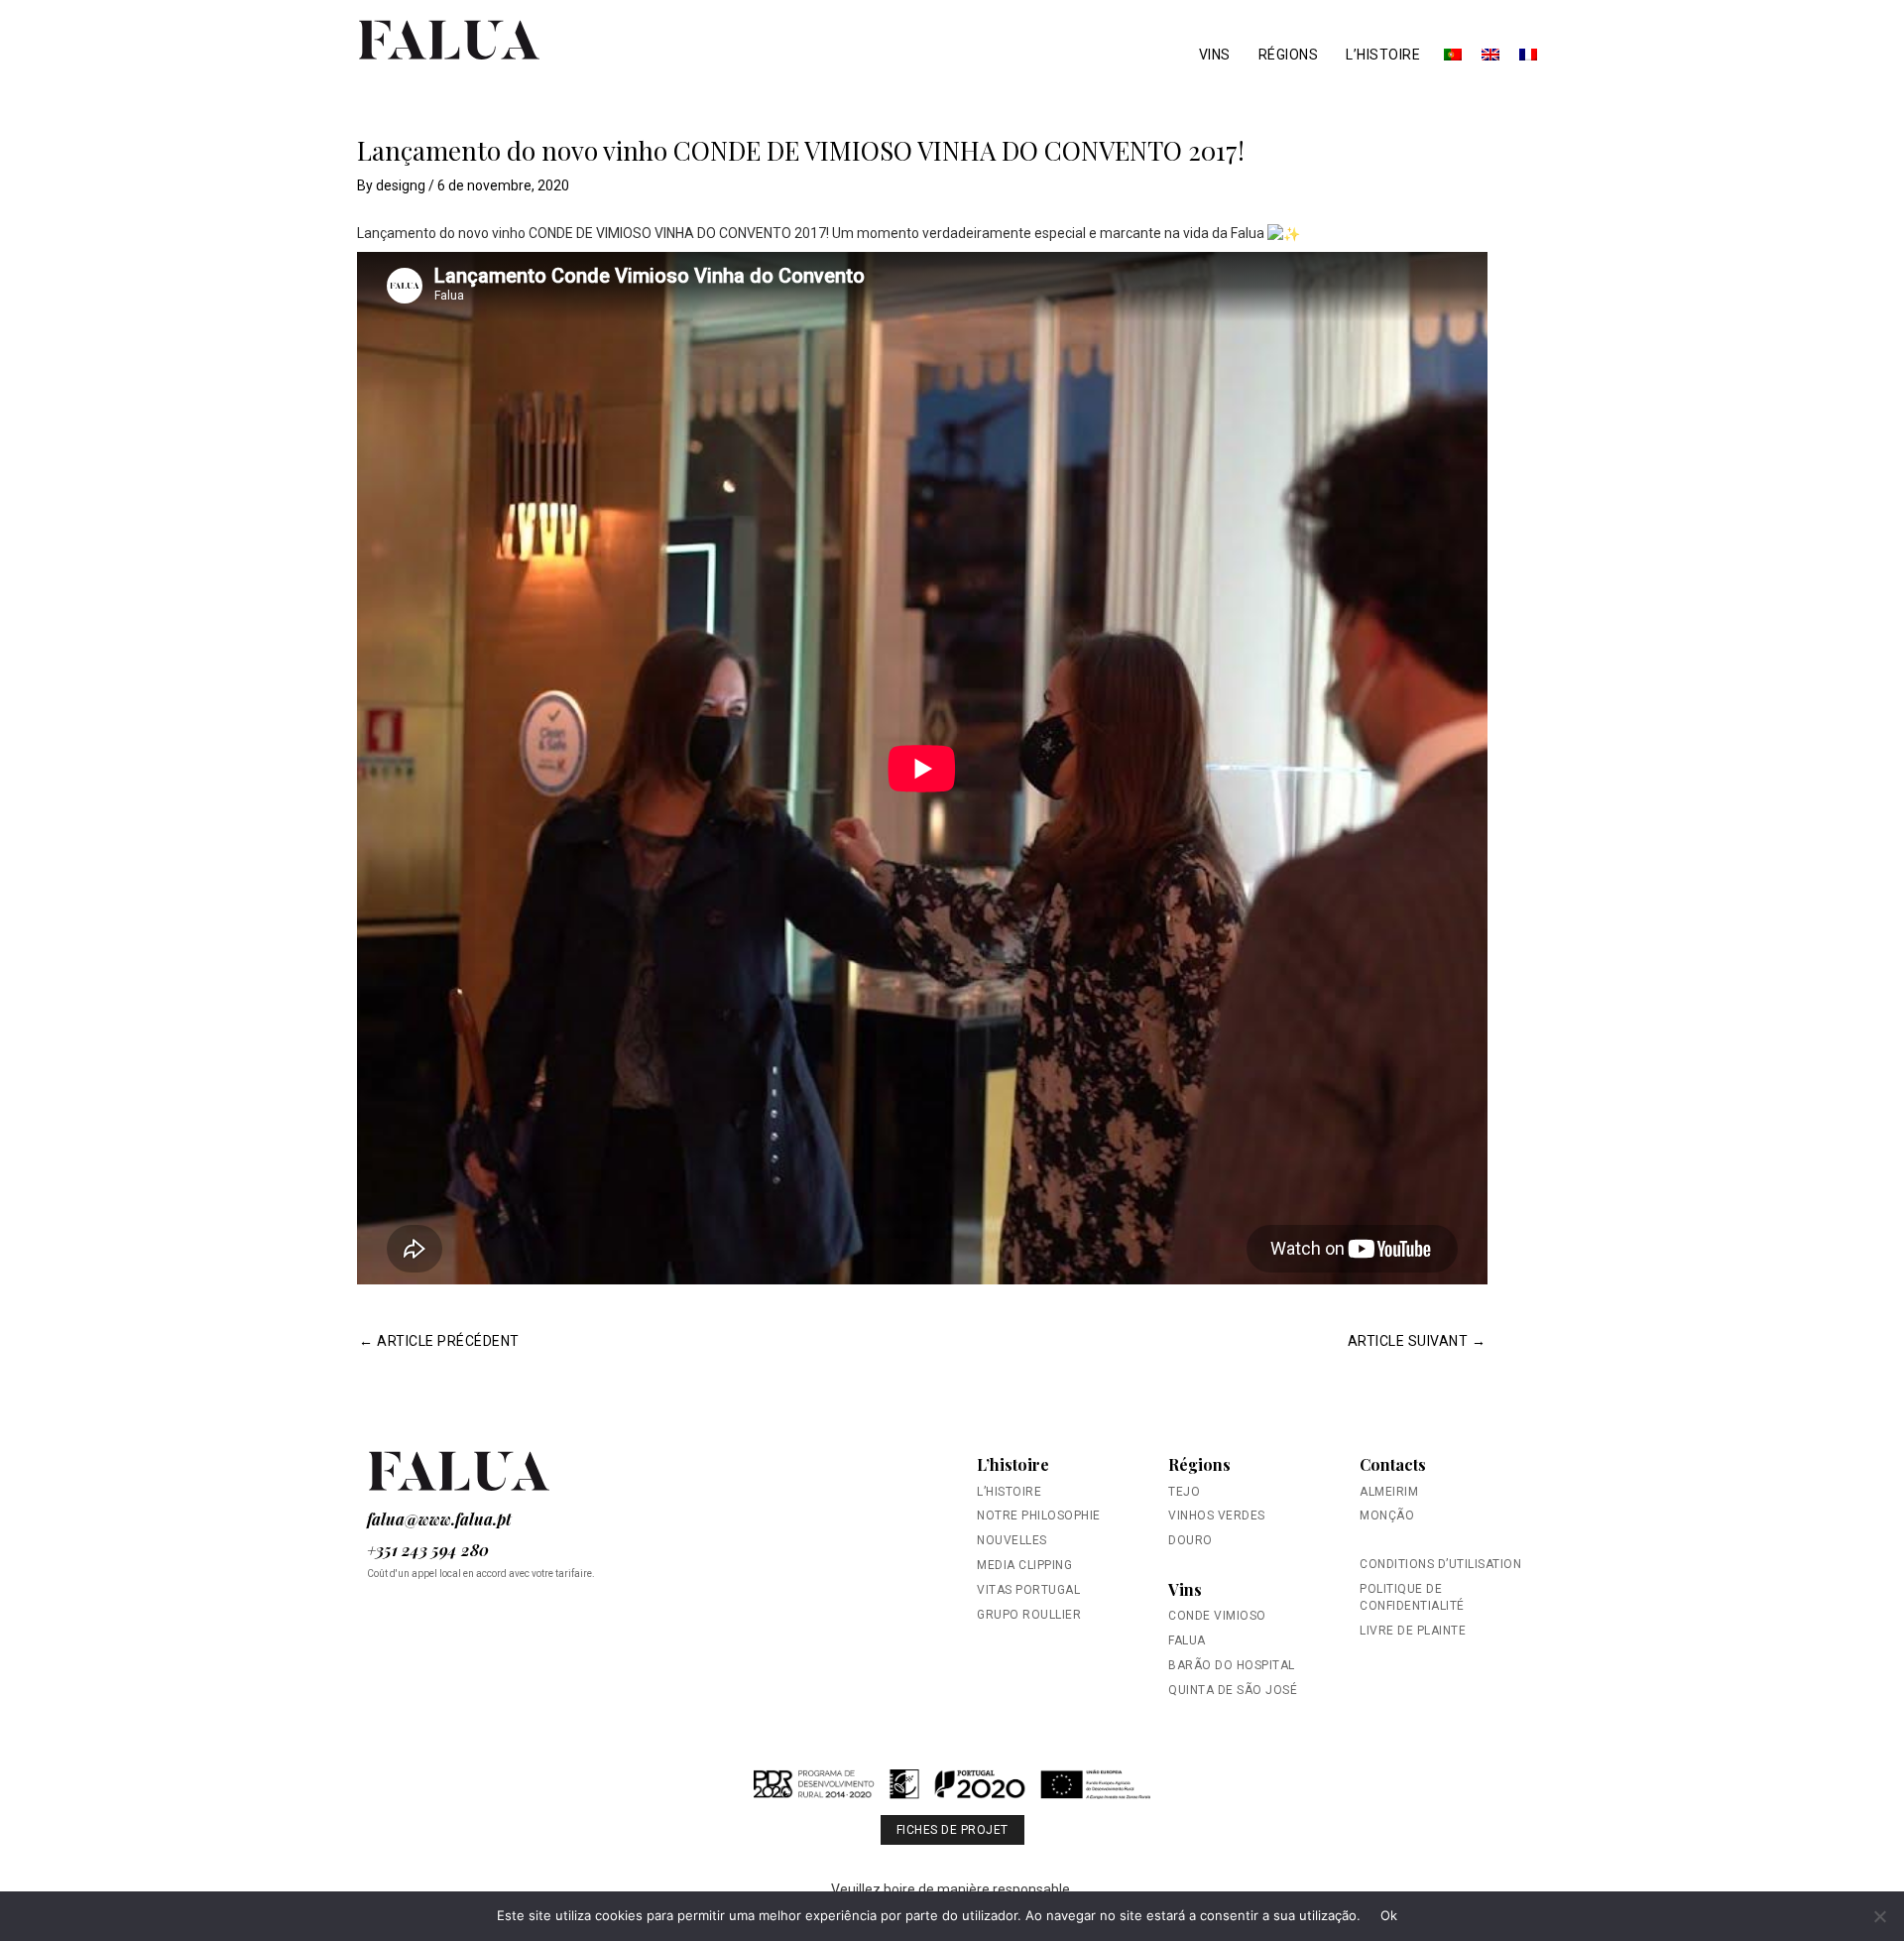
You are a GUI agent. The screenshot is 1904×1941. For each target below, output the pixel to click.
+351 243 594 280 (428, 1550)
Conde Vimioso (1217, 1616)
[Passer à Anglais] (1490, 55)
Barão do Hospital (1232, 1665)
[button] (952, 1793)
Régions (1289, 55)
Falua (1187, 1640)
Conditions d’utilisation (1440, 1564)
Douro (1190, 1540)
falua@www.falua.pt (439, 1519)
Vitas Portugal (1028, 1590)
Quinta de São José (1233, 1690)
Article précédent (439, 1341)
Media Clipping (1024, 1565)
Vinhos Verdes (1217, 1516)
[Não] (1879, 1916)
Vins (1215, 55)
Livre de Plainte (1413, 1631)
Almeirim (1389, 1492)
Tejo (1184, 1492)
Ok (1389, 1915)
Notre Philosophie (1039, 1516)
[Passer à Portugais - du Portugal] (1453, 55)
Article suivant (1417, 1341)
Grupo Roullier (1029, 1615)
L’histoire (1383, 55)
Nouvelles (1012, 1540)
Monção (1387, 1516)
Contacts (1393, 1464)
